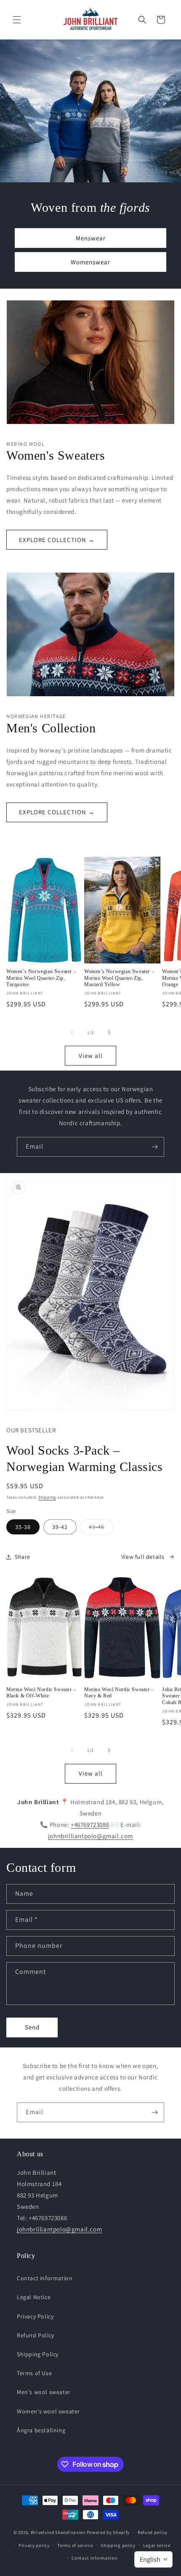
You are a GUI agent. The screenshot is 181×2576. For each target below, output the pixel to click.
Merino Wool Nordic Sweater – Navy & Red (119, 1693)
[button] (17, 20)
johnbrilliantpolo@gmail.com (90, 1836)
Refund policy (153, 2532)
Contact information (45, 2278)
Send (32, 2027)
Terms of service (75, 2545)
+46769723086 (90, 1825)
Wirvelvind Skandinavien (58, 2532)
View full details (143, 1557)
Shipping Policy (38, 2354)
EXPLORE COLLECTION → (57, 540)
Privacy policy (34, 2545)
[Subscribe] (154, 1147)
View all (91, 1056)
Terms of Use (34, 2373)
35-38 (23, 1527)
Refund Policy (36, 2335)
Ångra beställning (41, 2430)
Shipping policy (118, 2545)
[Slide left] (72, 1032)
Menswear (91, 238)
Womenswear (90, 262)
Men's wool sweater (44, 2392)
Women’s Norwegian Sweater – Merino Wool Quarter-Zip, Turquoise (41, 978)
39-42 (60, 1527)
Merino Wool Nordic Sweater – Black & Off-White (41, 1693)
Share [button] (23, 1557)
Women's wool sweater (48, 2411)
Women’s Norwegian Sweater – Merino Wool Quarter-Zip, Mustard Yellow (119, 978)
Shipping (47, 1497)
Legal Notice (34, 2297)
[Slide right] (109, 1032)
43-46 (101, 1529)
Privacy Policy (35, 2316)
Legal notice (157, 2545)
